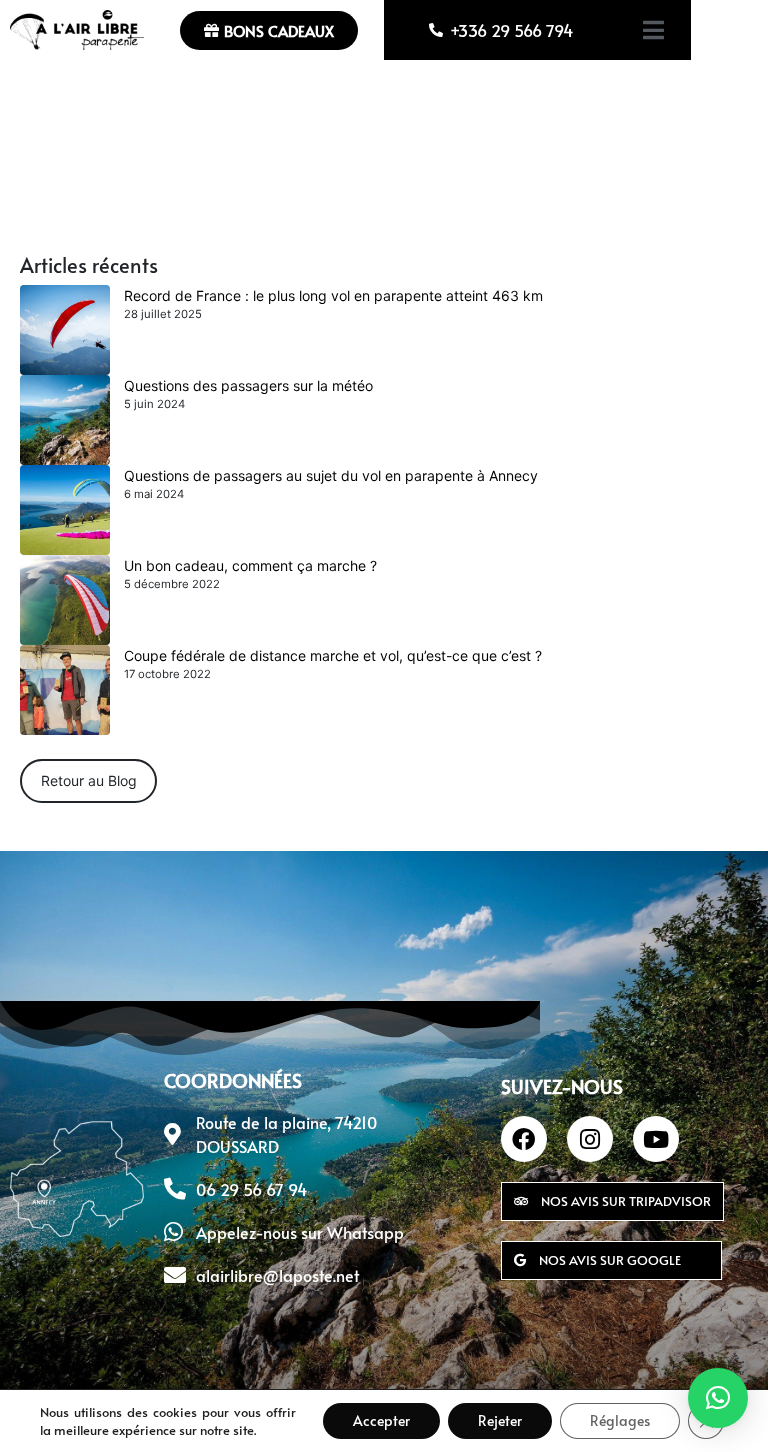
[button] (718, 1398)
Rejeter (500, 1420)
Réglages (620, 1420)
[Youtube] (656, 1139)
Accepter (381, 1420)
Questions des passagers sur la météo (248, 385)
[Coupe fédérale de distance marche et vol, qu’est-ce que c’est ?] (65, 690)
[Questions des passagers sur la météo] (65, 420)
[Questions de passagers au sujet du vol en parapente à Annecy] (65, 510)
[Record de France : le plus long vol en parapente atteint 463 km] (65, 330)
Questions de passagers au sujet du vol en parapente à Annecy (331, 475)
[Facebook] (524, 1139)
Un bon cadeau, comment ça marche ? (250, 565)
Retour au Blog (89, 780)
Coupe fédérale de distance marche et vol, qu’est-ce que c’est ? (333, 655)
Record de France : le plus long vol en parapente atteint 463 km (333, 295)
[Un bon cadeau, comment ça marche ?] (65, 600)
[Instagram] (590, 1139)
